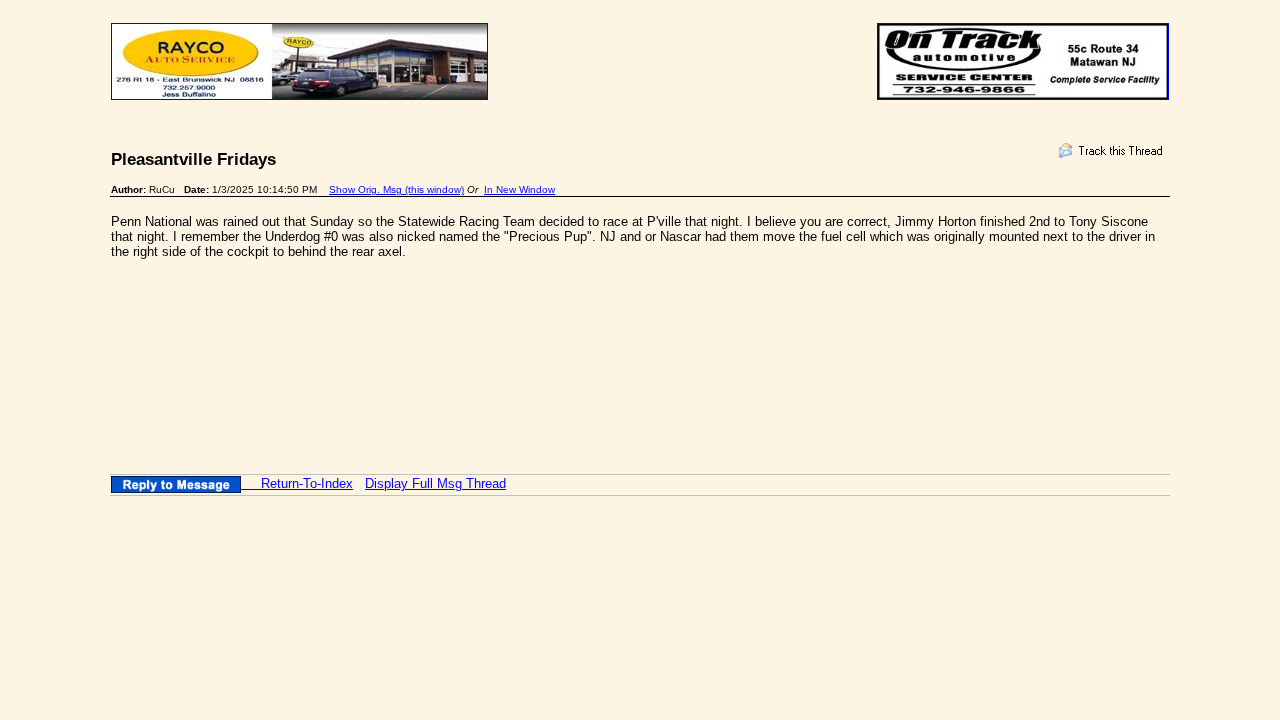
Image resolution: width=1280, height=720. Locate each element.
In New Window (519, 189)
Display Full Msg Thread (435, 483)
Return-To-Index (307, 483)
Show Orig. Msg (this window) (396, 189)
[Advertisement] (475, 319)
